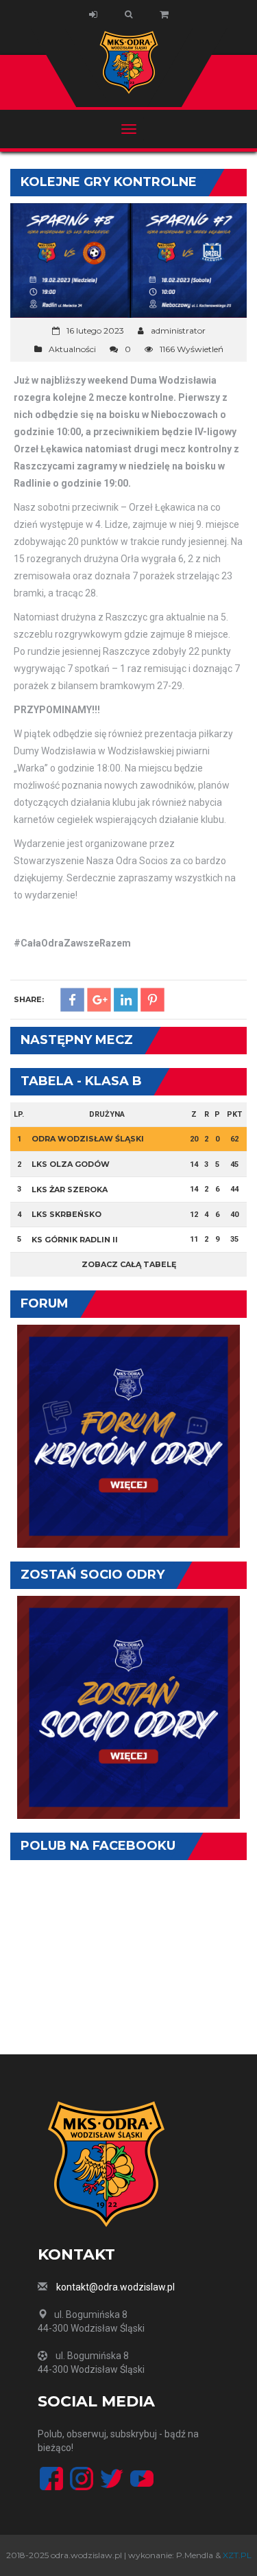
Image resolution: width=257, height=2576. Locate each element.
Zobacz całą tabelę (129, 1264)
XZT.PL (237, 2555)
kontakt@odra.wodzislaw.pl (115, 2287)
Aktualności (72, 349)
